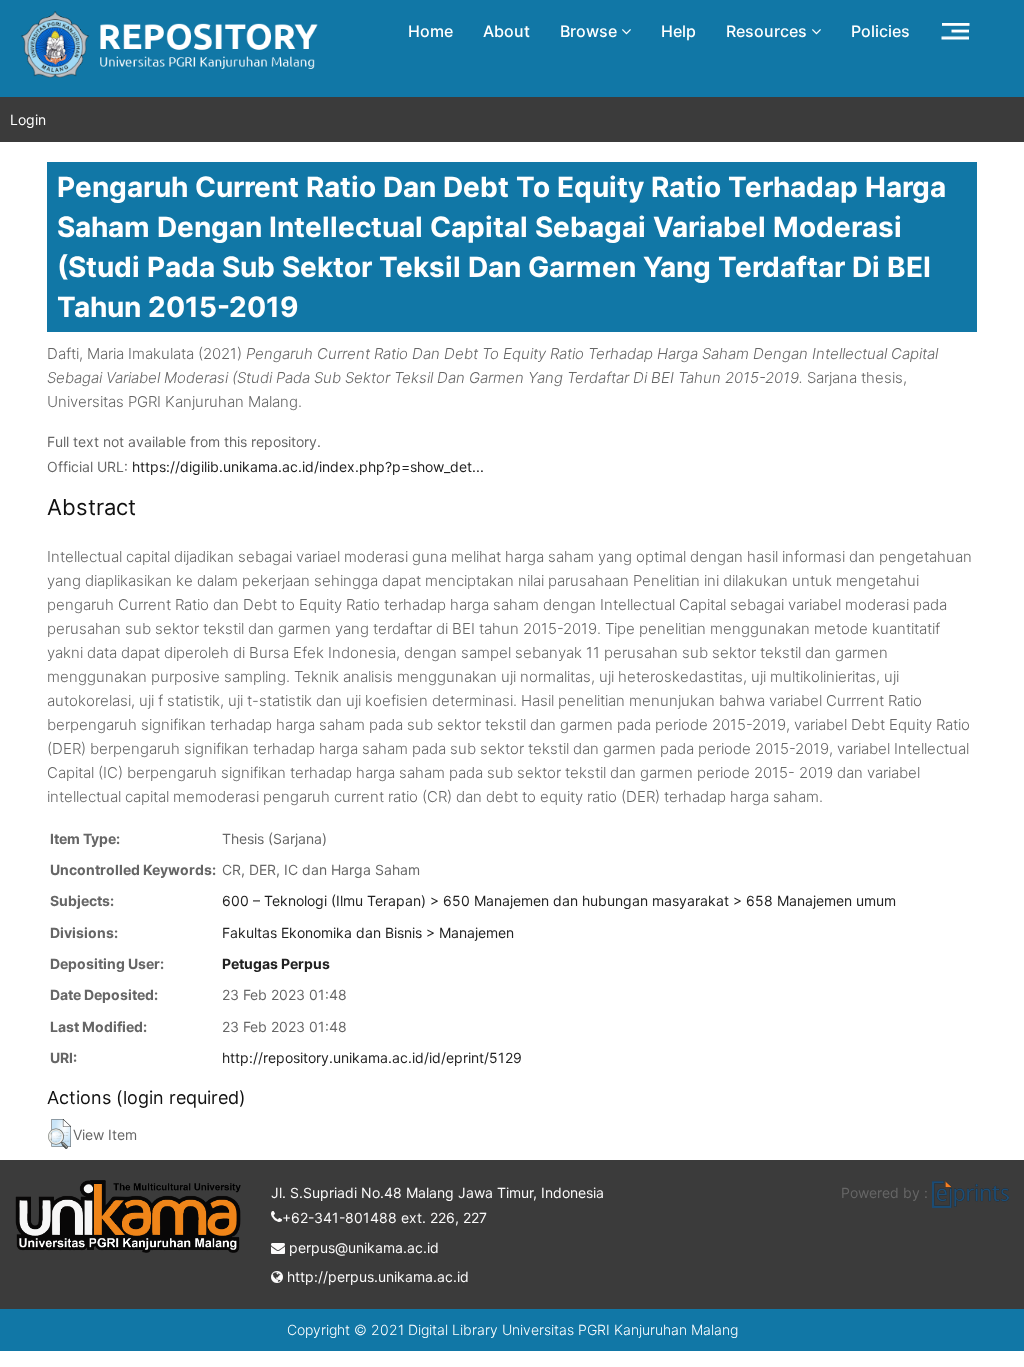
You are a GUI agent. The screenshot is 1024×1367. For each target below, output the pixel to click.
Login (28, 119)
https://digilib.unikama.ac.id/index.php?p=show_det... (308, 466)
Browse (590, 31)
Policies (880, 31)
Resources (768, 31)
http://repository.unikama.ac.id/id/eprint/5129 (372, 1057)
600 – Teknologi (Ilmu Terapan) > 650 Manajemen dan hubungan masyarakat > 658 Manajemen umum (559, 900)
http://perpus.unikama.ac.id (376, 1276)
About (506, 31)
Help (678, 31)
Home (430, 31)
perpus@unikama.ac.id (362, 1247)
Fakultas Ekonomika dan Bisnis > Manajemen (368, 932)
